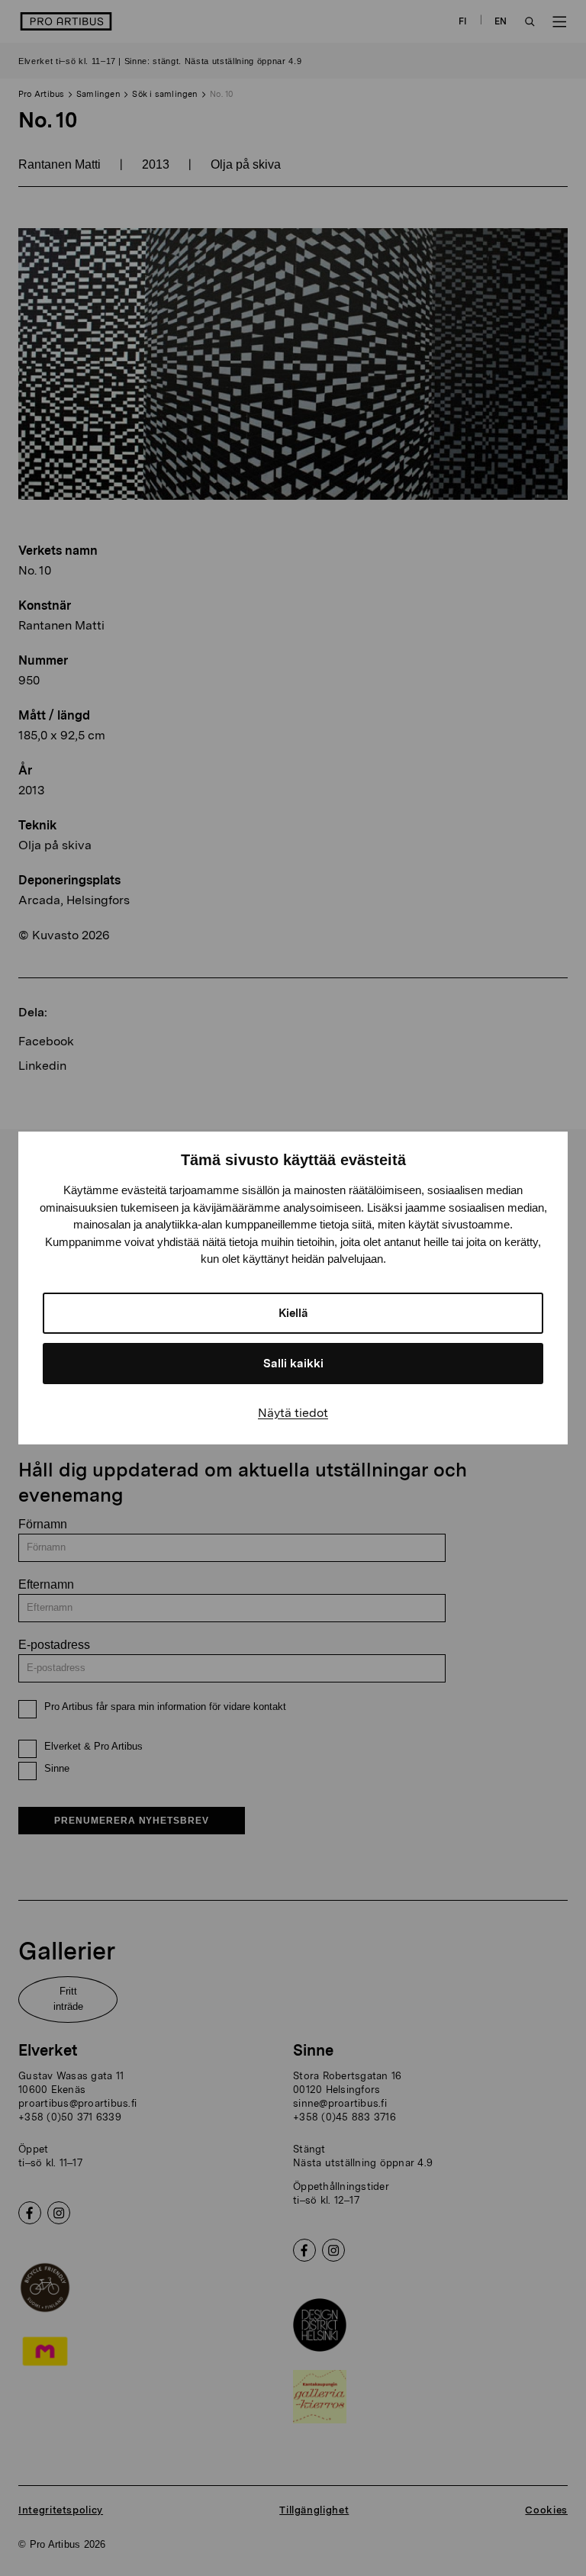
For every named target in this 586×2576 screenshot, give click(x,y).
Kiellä (293, 1313)
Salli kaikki (293, 1364)
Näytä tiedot (293, 1413)
